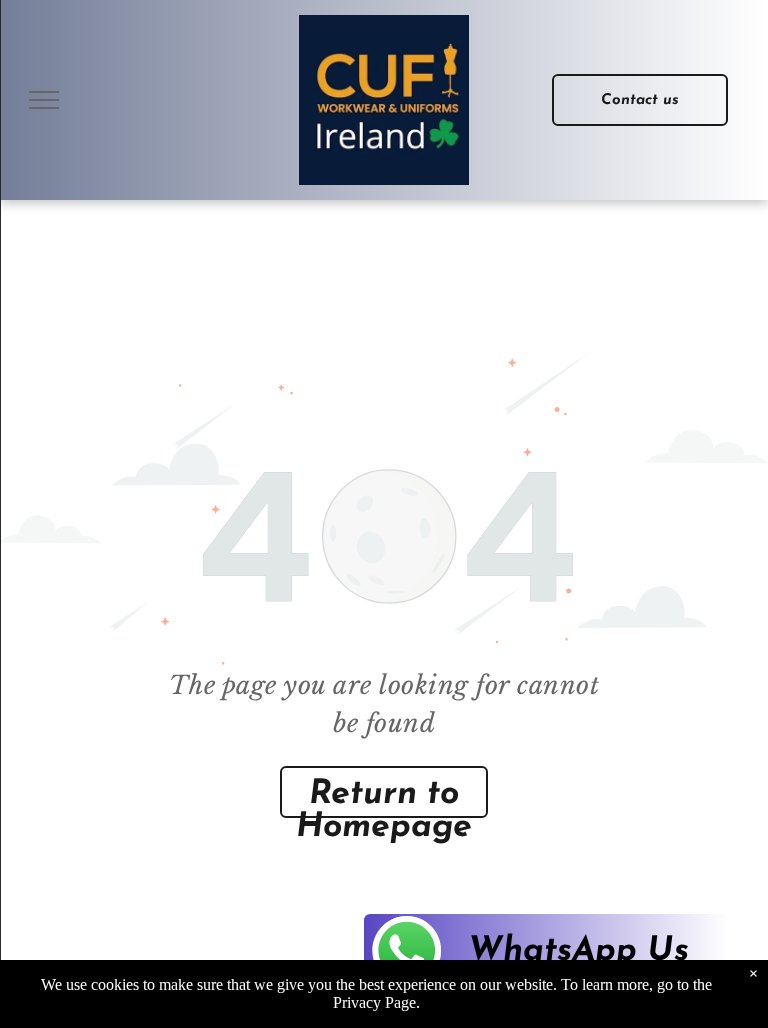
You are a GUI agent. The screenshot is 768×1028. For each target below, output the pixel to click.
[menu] (44, 100)
